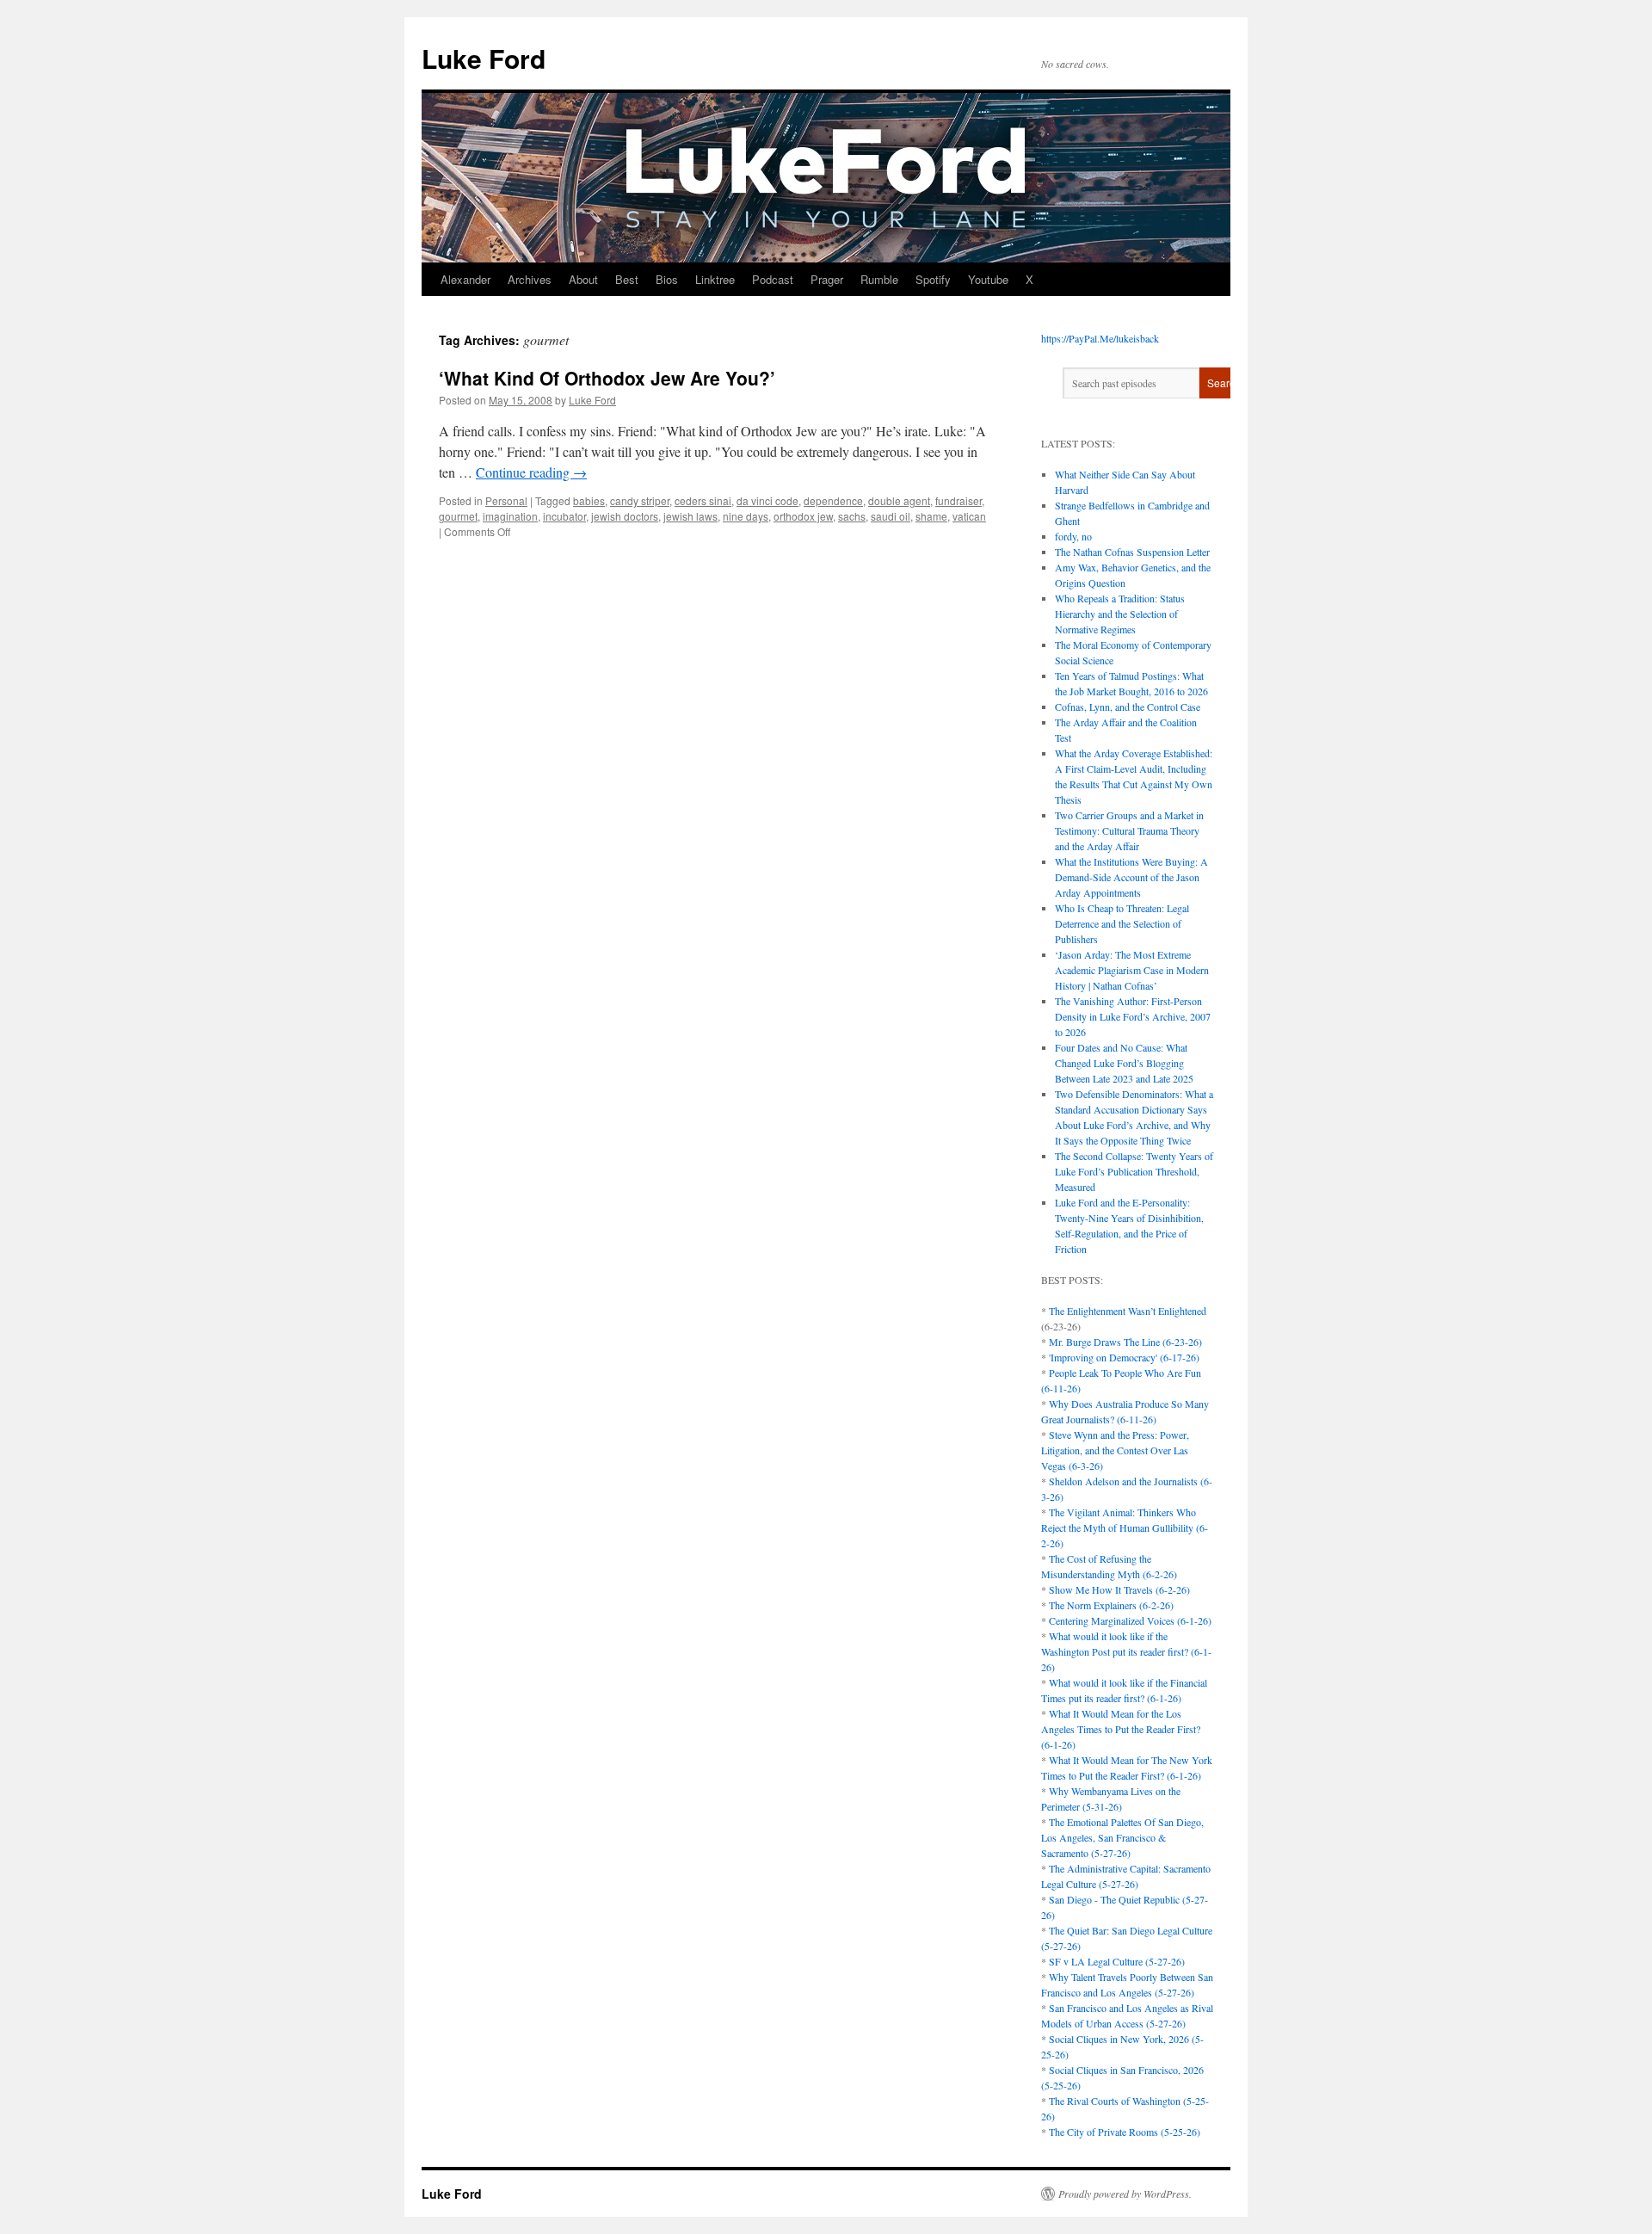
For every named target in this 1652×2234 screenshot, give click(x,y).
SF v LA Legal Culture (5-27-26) (1117, 1961)
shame (931, 516)
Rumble (879, 279)
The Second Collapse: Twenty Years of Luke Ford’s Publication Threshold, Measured (1134, 1171)
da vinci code (767, 500)
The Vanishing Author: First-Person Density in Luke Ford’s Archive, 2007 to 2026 (1133, 1016)
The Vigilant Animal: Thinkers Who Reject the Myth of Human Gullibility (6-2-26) (1125, 1527)
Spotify (933, 279)
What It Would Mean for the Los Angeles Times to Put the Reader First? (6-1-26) (1121, 1729)
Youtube (988, 279)
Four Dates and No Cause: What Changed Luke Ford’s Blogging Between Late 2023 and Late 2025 (1124, 1063)
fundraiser (959, 500)
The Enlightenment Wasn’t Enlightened (1128, 1311)
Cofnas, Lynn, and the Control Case (1128, 707)
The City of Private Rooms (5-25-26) (1125, 2132)
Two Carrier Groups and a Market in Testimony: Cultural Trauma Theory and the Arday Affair (1129, 830)
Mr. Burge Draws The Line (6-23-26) (1125, 1342)
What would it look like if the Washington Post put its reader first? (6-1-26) (1126, 1651)
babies (589, 500)
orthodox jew (803, 516)
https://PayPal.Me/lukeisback (1100, 338)
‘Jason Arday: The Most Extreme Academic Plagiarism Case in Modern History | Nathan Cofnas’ (1132, 970)
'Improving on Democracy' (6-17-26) (1124, 1357)
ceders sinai (703, 500)
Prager (827, 279)
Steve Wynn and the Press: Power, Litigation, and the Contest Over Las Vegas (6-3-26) (1115, 1450)
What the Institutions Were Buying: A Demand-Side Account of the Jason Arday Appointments (1131, 877)
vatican (969, 516)
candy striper (640, 500)
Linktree (715, 279)
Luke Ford (484, 58)
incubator (564, 516)
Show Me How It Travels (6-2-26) (1119, 1589)
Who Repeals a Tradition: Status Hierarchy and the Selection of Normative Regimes (1120, 614)
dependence (833, 500)
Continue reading (531, 472)
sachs (852, 516)
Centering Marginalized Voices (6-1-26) (1130, 1620)
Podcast (773, 279)
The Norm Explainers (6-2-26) (1111, 1605)
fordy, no (1073, 536)
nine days (746, 516)
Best (627, 279)
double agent (899, 500)
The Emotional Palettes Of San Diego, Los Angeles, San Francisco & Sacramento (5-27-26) (1122, 1837)
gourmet (458, 516)
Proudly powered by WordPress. (1125, 2194)
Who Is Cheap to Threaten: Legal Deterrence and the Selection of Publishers (1122, 923)
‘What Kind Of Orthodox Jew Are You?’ (607, 378)
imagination (510, 516)
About (583, 279)
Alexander (465, 279)
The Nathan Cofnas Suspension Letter (1132, 552)
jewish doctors (625, 516)
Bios (667, 279)
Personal (506, 500)
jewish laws (690, 516)
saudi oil (891, 516)
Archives (530, 279)
